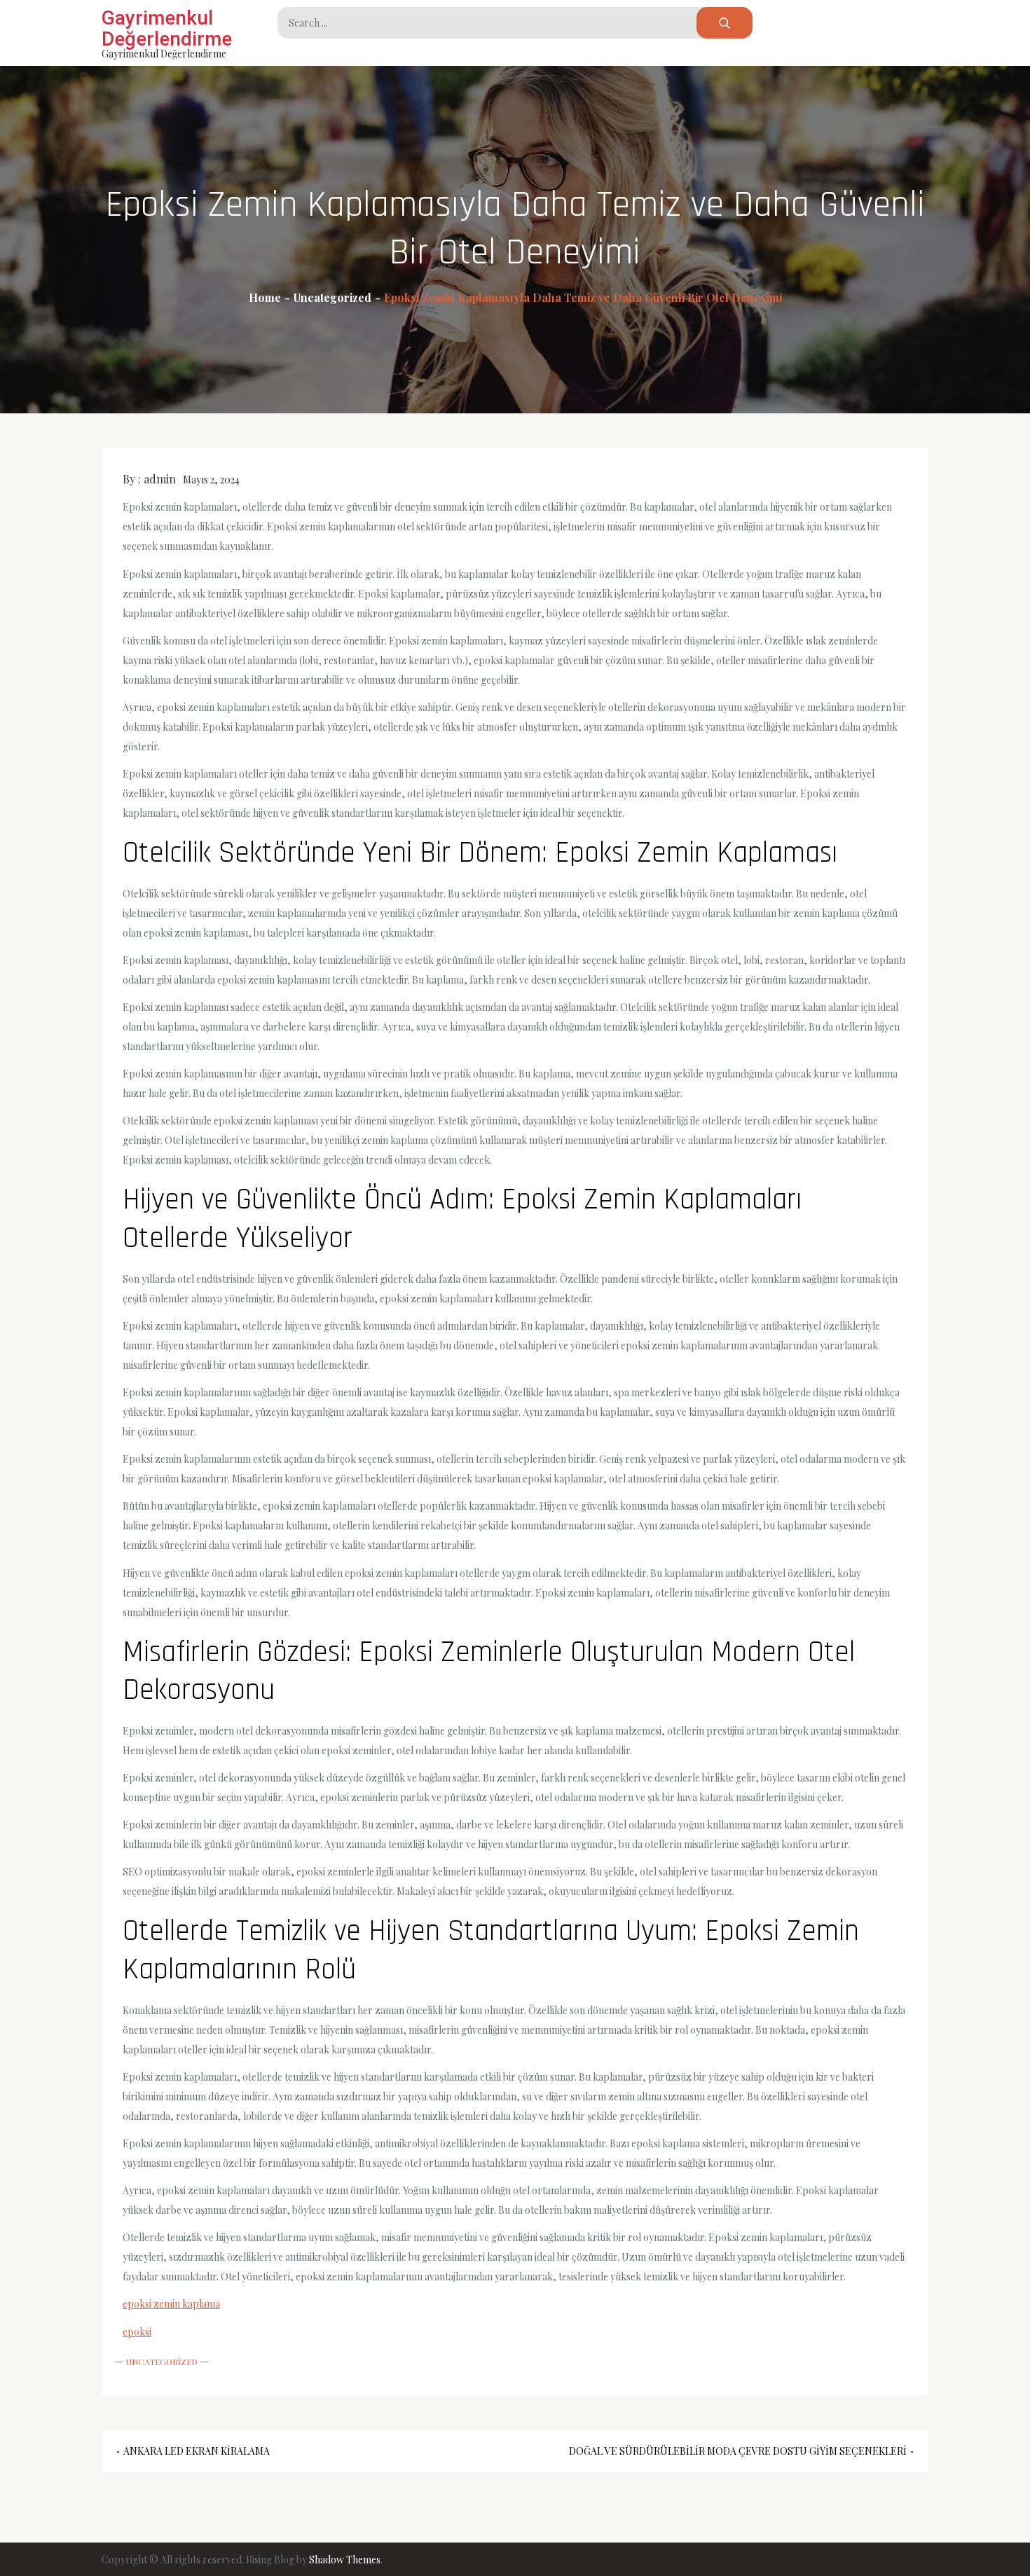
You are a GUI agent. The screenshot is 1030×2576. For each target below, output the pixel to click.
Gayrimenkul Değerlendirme (167, 28)
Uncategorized (162, 2362)
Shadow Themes (345, 2560)
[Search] (725, 23)
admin (160, 479)
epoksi (137, 2332)
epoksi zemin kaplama (171, 2304)
